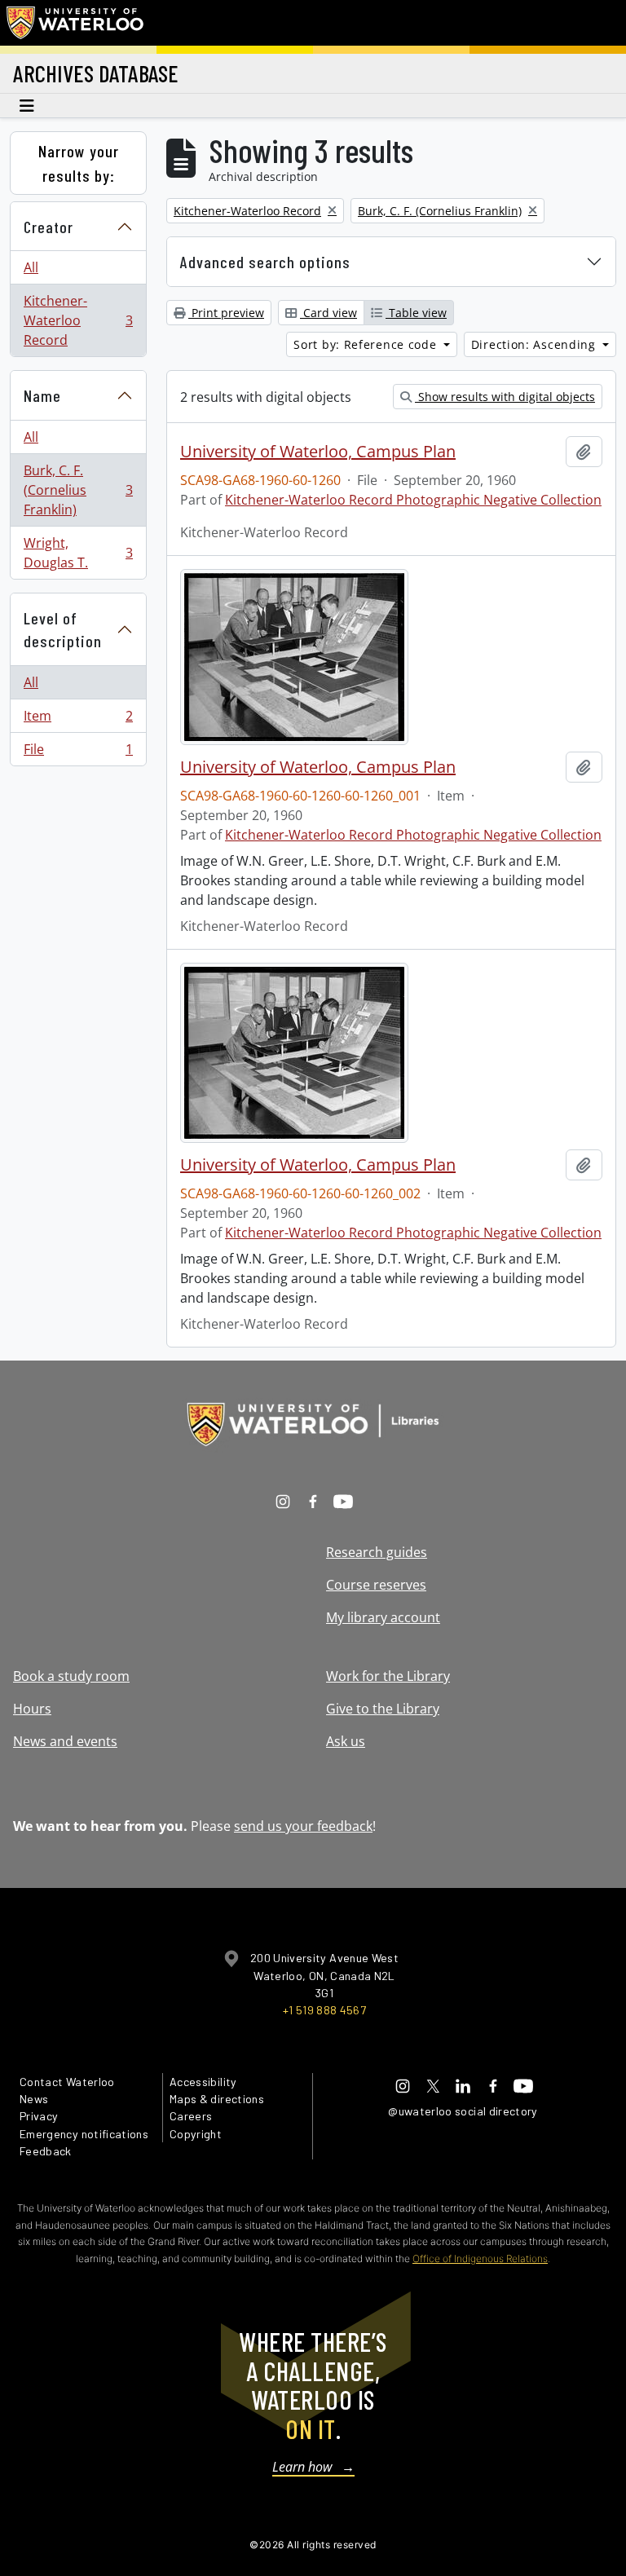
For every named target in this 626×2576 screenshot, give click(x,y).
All (31, 267)
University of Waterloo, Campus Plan (318, 452)
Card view (328, 313)
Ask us (346, 1741)
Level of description (63, 630)
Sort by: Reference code (367, 344)
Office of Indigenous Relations (480, 2258)
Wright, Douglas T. (78, 553)
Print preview (226, 313)
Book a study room (71, 1676)
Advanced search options (265, 262)
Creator (48, 227)
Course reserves (376, 1585)
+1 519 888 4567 (324, 2010)
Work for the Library (388, 1676)
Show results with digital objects (505, 397)
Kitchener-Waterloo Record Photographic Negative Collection (413, 500)
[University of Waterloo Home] (76, 23)
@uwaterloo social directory (463, 2111)
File (78, 753)
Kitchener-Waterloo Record (78, 320)
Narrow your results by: (79, 163)
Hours (32, 1709)
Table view (416, 313)
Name (42, 395)
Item (78, 720)
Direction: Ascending (536, 344)
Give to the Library (383, 1709)
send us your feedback (303, 1826)
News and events (65, 1741)
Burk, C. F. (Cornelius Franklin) (78, 490)
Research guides (377, 1552)
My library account (383, 1617)
